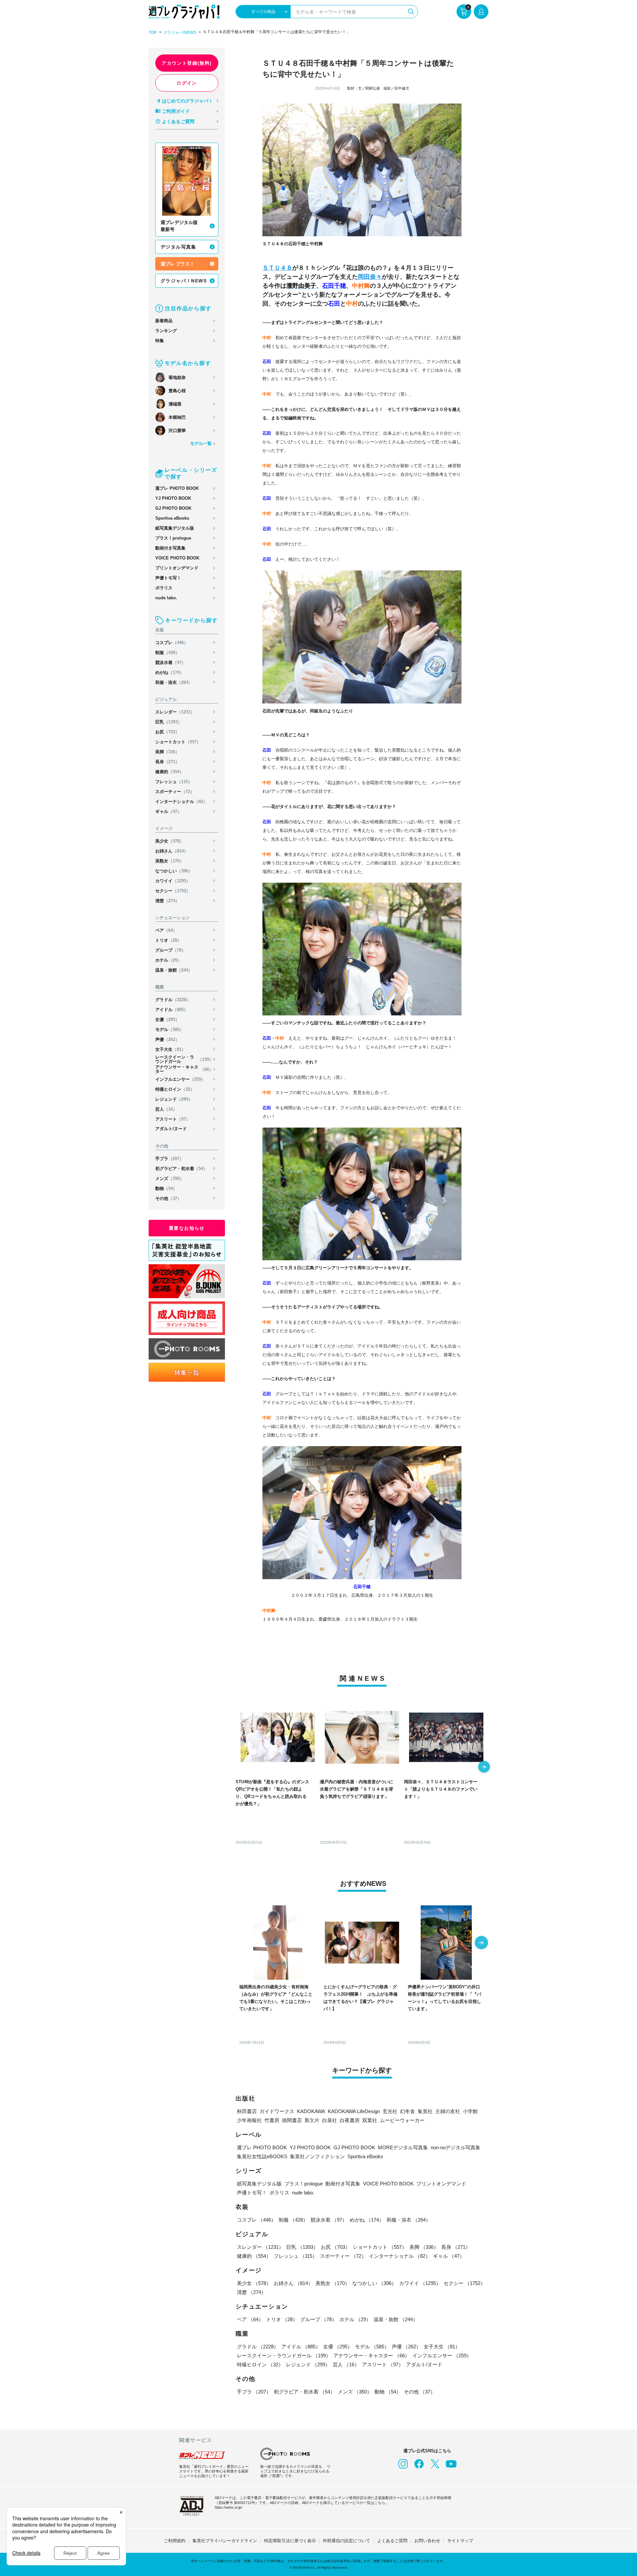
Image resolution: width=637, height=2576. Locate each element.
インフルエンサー (180, 1079)
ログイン (187, 83)
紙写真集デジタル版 (175, 528)
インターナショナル (181, 802)
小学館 (470, 2111)
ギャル (168, 811)
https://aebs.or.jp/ (228, 2507)
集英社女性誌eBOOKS (262, 2156)
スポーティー (175, 792)
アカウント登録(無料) (187, 63)
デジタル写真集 (178, 247)
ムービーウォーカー (402, 2120)
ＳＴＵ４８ (277, 268)
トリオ (168, 940)
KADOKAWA (311, 2111)
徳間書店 (292, 2120)
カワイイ (173, 881)
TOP (153, 33)
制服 (167, 653)
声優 (167, 1039)
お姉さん (172, 851)
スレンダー (175, 712)
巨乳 (169, 722)
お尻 (167, 732)
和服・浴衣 (174, 682)
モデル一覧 (201, 443)
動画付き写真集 (170, 548)
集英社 (425, 2111)
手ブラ (170, 1159)
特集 (160, 341)
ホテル (168, 960)
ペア (166, 930)
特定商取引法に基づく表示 (290, 2541)
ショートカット (178, 742)
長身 (167, 762)
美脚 (167, 752)
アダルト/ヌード (171, 1129)
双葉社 (370, 2120)
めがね (170, 672)
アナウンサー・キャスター (184, 1069)
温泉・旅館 (174, 970)
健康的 (170, 772)
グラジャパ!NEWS (180, 33)
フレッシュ (174, 782)
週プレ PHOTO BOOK (177, 488)
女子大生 (171, 1049)
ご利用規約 (175, 2541)
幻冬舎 (408, 2111)
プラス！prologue (173, 538)
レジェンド (174, 1099)
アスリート (173, 1119)
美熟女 (170, 861)
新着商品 (164, 321)
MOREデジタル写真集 (403, 2147)
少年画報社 (249, 2120)
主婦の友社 (448, 2111)
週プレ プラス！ (177, 264)
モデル (170, 1030)
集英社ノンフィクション (317, 2156)
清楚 (167, 901)
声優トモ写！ (168, 578)
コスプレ (172, 643)
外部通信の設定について (347, 2541)
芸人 (166, 1109)
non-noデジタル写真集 (456, 2147)
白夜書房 (350, 2120)
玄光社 (390, 2111)
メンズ (170, 1178)
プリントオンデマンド (177, 568)
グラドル (173, 1000)
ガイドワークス (277, 2111)
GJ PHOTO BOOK (173, 508)
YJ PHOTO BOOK (173, 498)
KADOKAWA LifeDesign (354, 2111)
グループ (171, 950)
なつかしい (174, 871)
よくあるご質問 (178, 121)
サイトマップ (460, 2541)
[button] (484, 1767)
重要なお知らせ (187, 1228)
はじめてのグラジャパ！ (187, 101)
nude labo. (166, 598)
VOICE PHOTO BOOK (177, 558)
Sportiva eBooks (172, 518)
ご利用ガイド (176, 111)
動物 (166, 1188)
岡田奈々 (370, 277)
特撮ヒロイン (175, 1089)
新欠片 (312, 2120)
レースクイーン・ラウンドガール (184, 1059)
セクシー (173, 891)
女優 (167, 1020)
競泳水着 (171, 662)
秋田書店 (247, 2111)
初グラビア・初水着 (181, 1169)
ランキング (166, 331)
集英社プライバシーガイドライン (225, 2541)
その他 (168, 1198)
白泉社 (330, 2120)
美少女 (170, 841)
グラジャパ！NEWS (184, 281)
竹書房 (272, 2120)
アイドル (172, 1010)
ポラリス (164, 588)
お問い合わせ (427, 2541)
